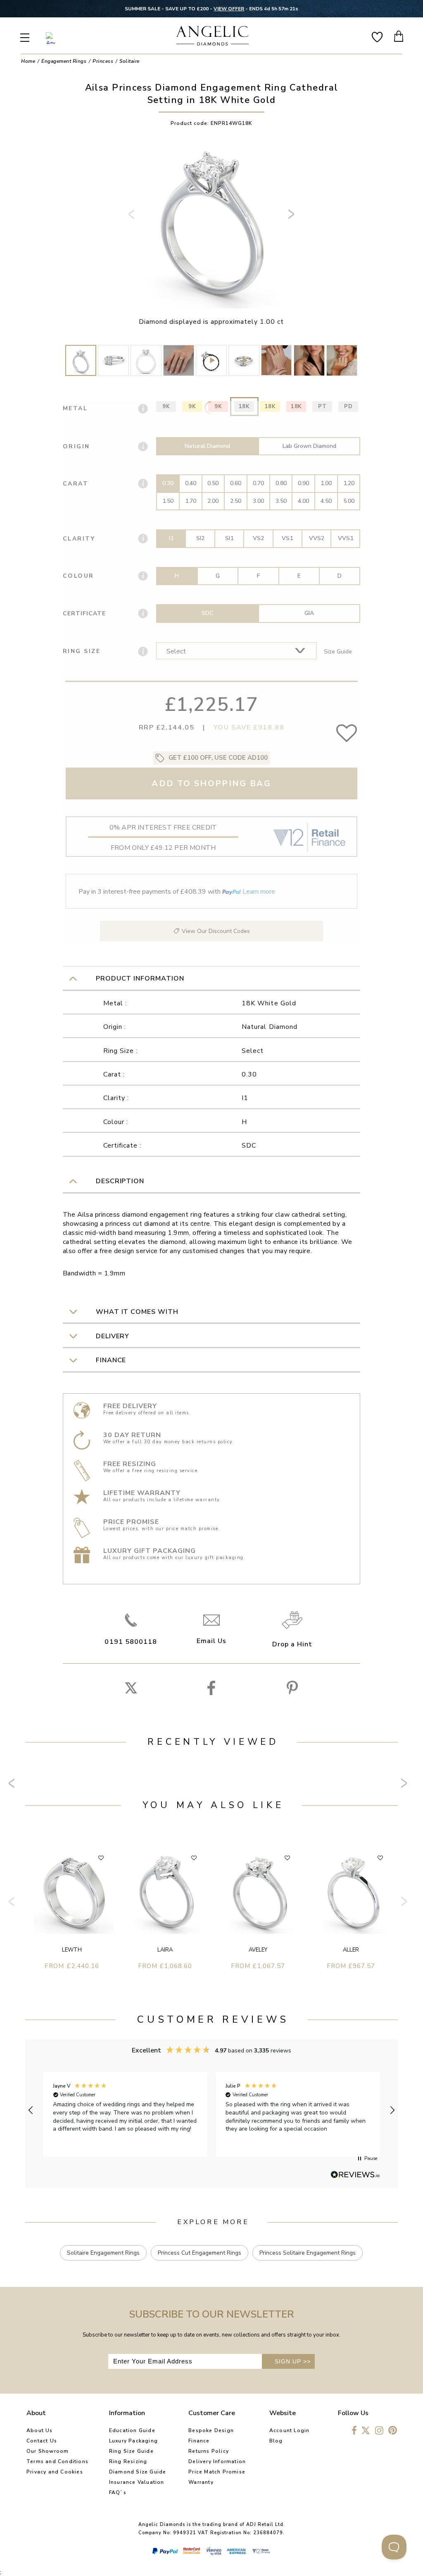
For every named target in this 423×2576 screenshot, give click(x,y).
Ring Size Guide (131, 2451)
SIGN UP (293, 2361)
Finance (199, 2441)
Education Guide (132, 2430)
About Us (40, 2430)
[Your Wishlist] (377, 36)
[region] (211, 2110)
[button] (31, 2110)
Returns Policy (209, 2451)
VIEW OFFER (229, 9)
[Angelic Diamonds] (212, 37)
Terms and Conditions (57, 2461)
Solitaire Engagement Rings (103, 2253)
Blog (276, 2441)
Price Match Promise (217, 2472)
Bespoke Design (211, 2430)
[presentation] (133, 218)
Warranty (201, 2482)
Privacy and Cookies (55, 2472)
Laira (165, 1950)
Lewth (72, 1950)
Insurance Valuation (137, 2482)
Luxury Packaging (133, 2441)
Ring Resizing (128, 2461)
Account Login (290, 2430)
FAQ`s (118, 2492)
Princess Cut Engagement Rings (200, 2253)
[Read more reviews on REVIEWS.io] (355, 2175)
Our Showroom (48, 2451)
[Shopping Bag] (399, 36)
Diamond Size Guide (138, 2472)
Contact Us (42, 2441)
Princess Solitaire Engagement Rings (308, 2253)
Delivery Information (217, 2461)
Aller (351, 1950)
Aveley (258, 1950)
